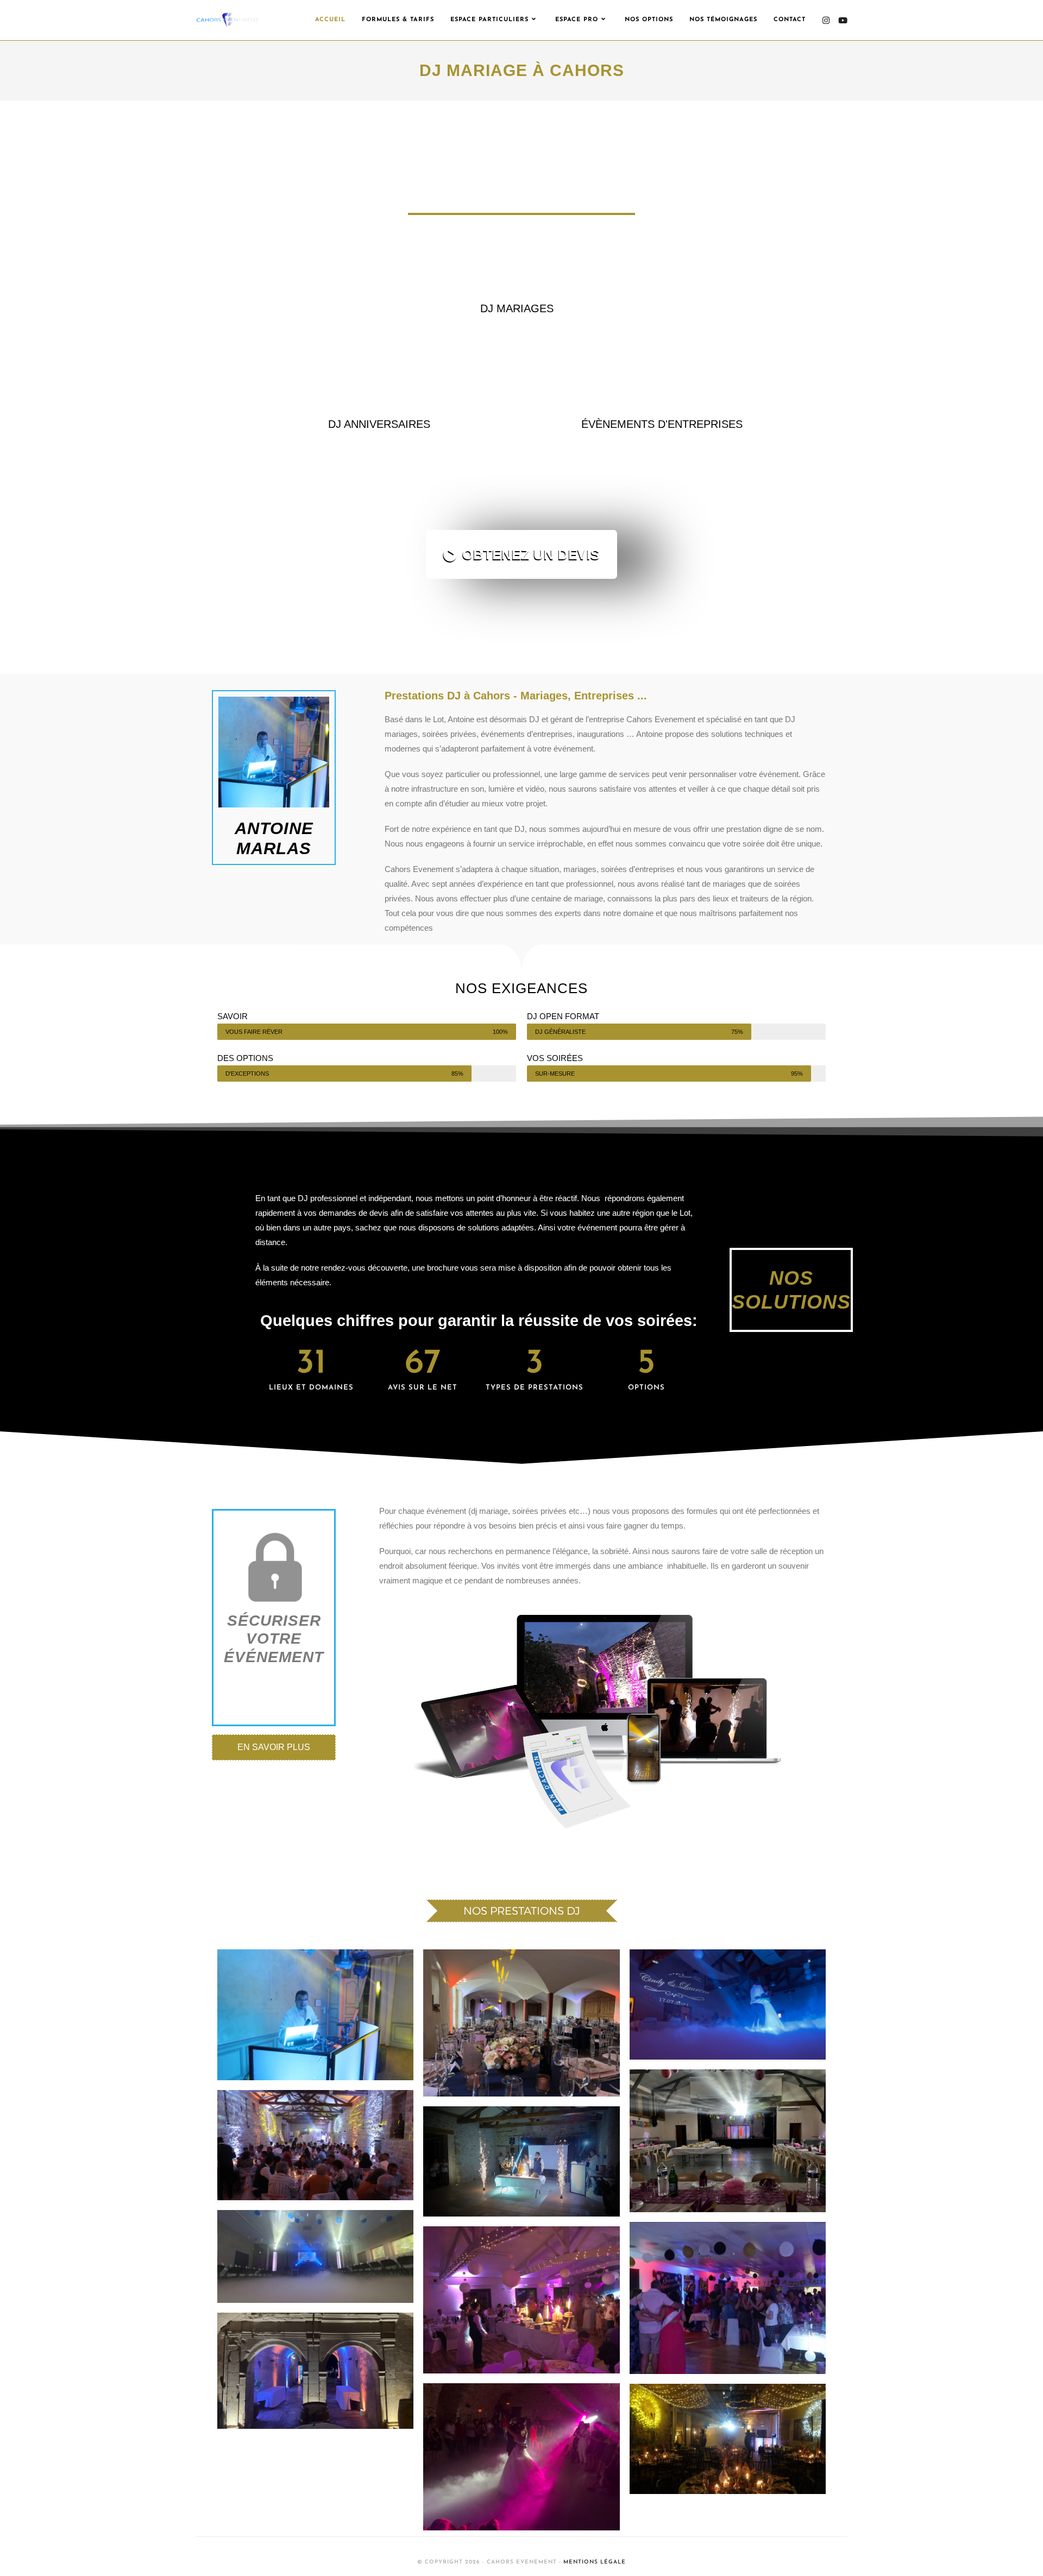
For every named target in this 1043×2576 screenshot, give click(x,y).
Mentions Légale (595, 2562)
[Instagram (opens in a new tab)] (826, 20)
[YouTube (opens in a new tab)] (843, 20)
